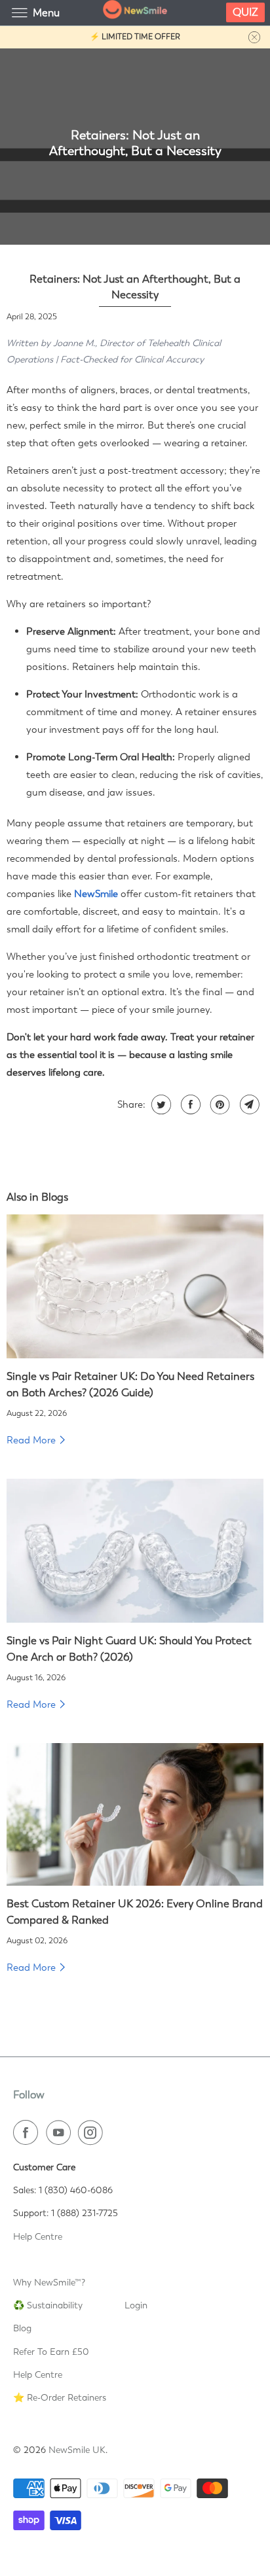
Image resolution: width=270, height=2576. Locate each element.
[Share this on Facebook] (189, 1104)
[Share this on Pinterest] (219, 1104)
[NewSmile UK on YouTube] (61, 2132)
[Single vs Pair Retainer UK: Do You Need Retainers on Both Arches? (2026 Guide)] (135, 1286)
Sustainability (55, 2305)
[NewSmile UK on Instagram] (93, 2132)
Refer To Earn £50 (51, 2352)
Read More (32, 1440)
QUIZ (245, 12)
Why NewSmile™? (49, 2282)
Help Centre (38, 2236)
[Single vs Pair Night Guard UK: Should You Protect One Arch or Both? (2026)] (135, 1551)
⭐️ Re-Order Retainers (60, 2397)
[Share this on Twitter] (160, 1104)
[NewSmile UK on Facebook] (28, 2132)
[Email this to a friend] (248, 1104)
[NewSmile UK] (135, 13)
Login (136, 2305)
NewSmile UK (77, 2450)
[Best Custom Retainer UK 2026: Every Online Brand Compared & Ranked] (135, 1815)
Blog (22, 2328)
